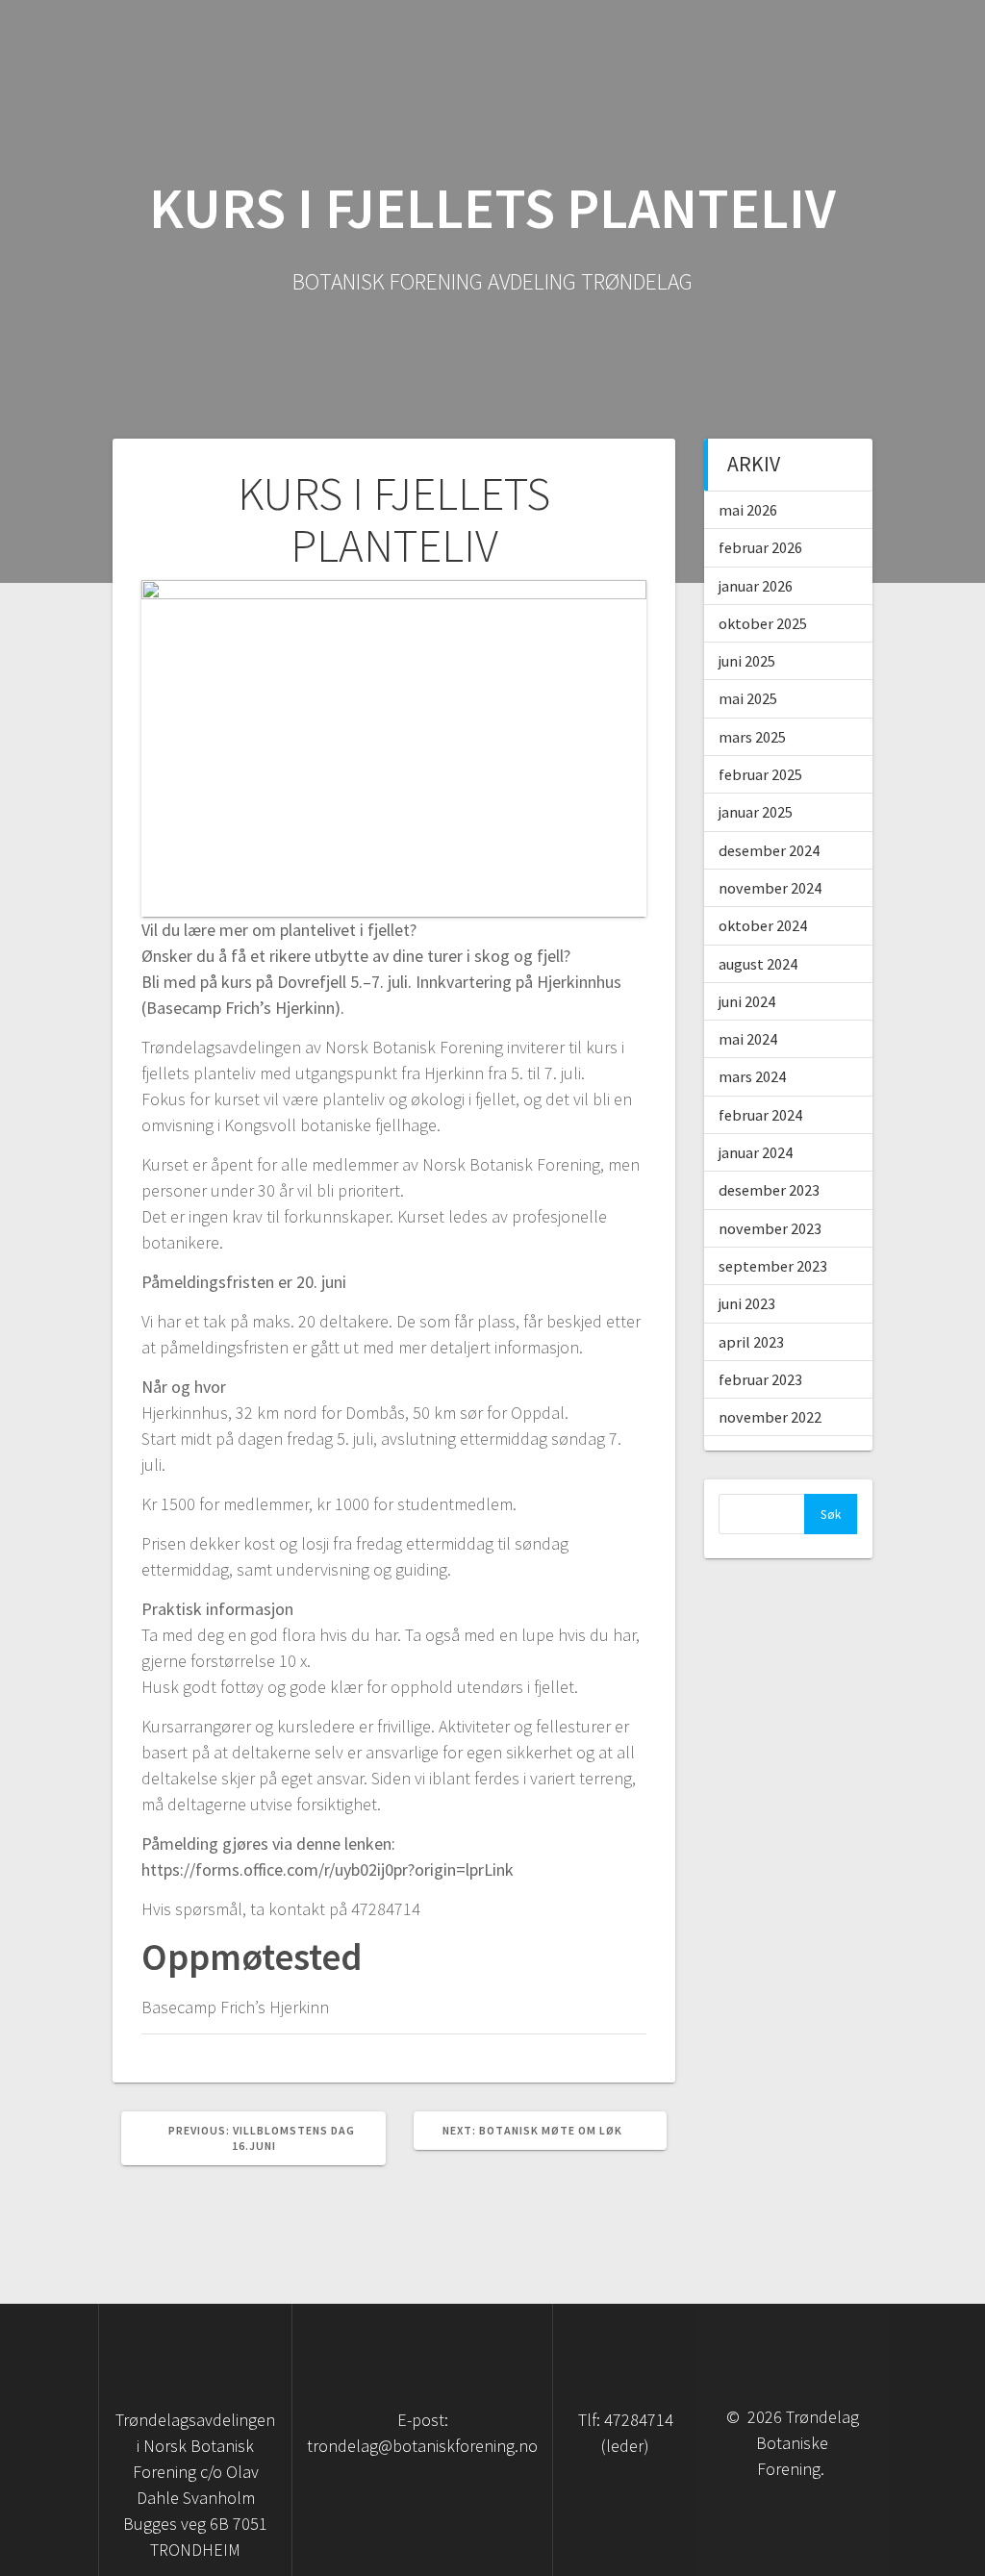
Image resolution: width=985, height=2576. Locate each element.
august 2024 (758, 964)
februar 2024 (760, 1115)
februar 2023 (760, 1379)
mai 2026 (748, 510)
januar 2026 (756, 586)
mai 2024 (748, 1039)
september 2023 (773, 1266)
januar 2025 (756, 812)
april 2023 (751, 1342)
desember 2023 (769, 1190)
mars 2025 (752, 737)
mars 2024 (752, 1076)
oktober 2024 (763, 925)
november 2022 (770, 1417)
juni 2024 (747, 1001)
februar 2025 (760, 774)
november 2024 (770, 888)
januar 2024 (756, 1152)
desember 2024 (769, 850)
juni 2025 (747, 661)
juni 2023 (747, 1303)
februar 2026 (760, 547)
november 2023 (770, 1228)
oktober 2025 (763, 623)
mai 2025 (748, 698)
